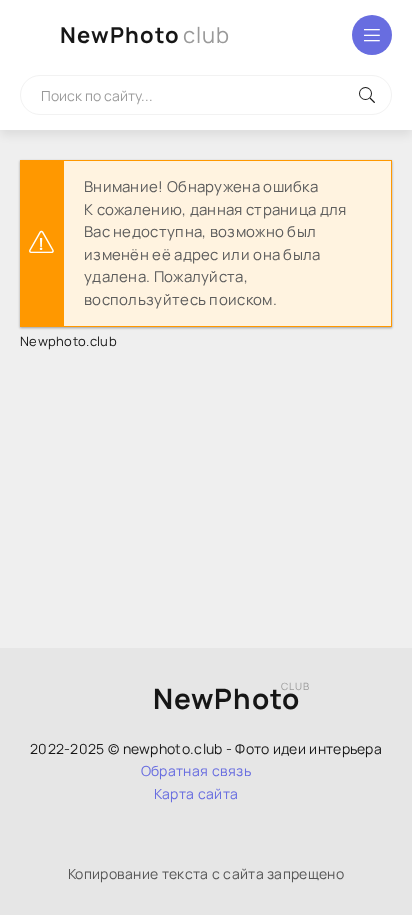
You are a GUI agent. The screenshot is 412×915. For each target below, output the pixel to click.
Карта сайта (196, 793)
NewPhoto (145, 35)
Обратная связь (196, 770)
